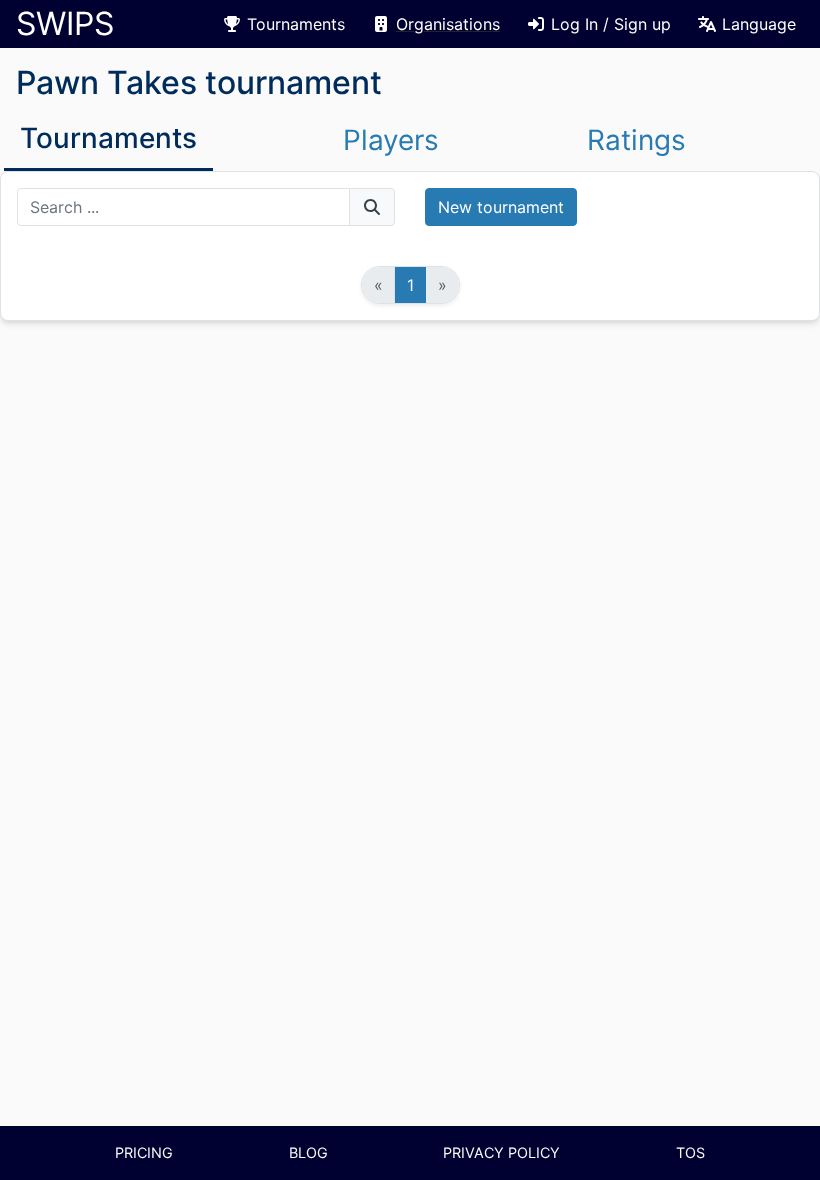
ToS (690, 1152)
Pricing (144, 1152)
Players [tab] (391, 140)
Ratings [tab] (636, 140)
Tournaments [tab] (108, 138)
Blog (308, 1152)
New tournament (501, 207)
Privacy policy (501, 1152)
